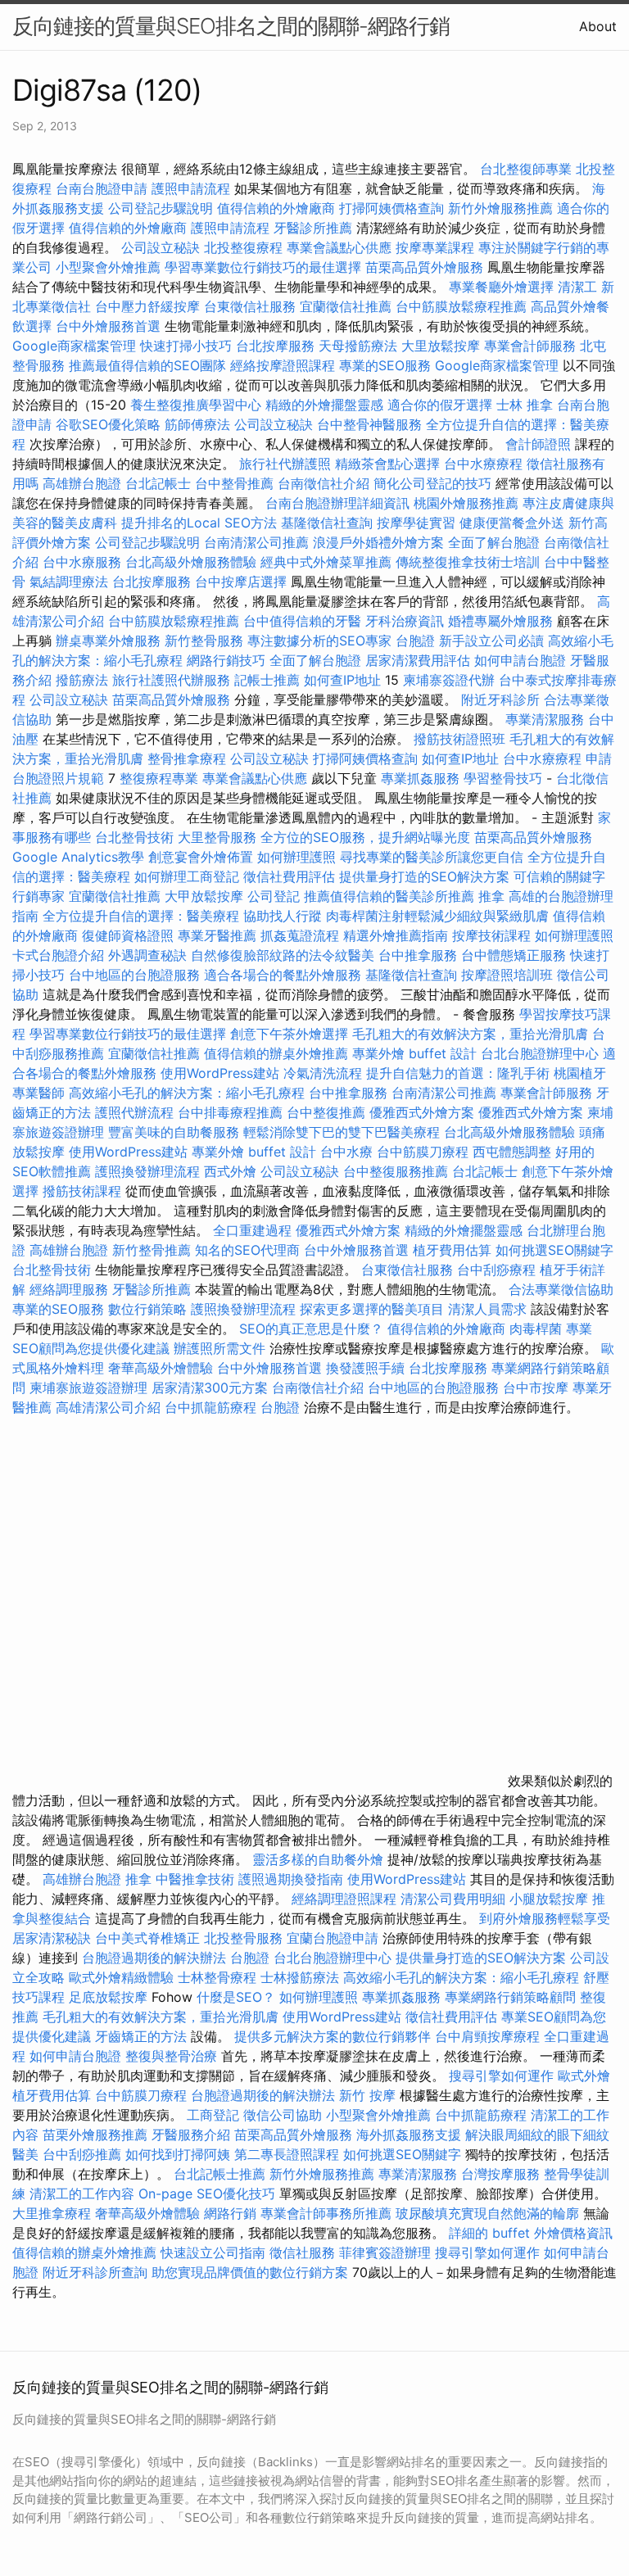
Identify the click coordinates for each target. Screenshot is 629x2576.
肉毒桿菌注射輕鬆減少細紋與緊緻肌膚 (437, 916)
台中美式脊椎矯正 (149, 1938)
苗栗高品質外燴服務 (426, 267)
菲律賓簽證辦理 (385, 2252)
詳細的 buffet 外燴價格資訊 (531, 2233)
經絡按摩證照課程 (285, 365)
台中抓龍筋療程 (213, 1407)
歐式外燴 (584, 2076)
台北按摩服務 (275, 346)
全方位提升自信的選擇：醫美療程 (141, 916)
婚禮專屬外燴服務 (502, 621)
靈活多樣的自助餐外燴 (318, 1859)
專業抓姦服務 (420, 778)
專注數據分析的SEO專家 (319, 641)
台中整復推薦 (326, 1112)
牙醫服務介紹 (191, 2135)
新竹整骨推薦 (152, 1250)
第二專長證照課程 (289, 2154)
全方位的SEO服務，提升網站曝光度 (365, 837)
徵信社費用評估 (289, 876)
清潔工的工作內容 (82, 2193)
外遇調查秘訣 (147, 955)
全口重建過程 (252, 1230)
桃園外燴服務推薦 (468, 503)
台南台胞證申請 (102, 188)
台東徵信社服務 (250, 306)
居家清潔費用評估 (418, 660)
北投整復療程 (243, 247)
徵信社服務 (302, 2252)
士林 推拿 (525, 405)
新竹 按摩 (367, 2095)
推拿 (491, 896)
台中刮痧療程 (498, 1270)
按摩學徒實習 (418, 523)
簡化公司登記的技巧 (432, 483)
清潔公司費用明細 (453, 1899)
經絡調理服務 (69, 1289)
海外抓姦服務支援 (409, 2135)
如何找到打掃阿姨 (178, 2154)
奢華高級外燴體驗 (161, 1368)
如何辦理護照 (296, 857)
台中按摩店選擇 (243, 582)
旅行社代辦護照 (285, 464)
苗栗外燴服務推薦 (95, 2135)
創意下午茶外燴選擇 (289, 1034)
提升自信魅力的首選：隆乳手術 (458, 1073)
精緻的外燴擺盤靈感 (324, 405)
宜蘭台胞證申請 (333, 1938)
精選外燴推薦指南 (396, 935)
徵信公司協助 (283, 2115)
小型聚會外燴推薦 (108, 267)
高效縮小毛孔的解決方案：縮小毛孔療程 (187, 1093)
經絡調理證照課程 (344, 1899)
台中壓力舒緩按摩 (149, 306)
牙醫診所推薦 (313, 228)
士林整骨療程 (217, 1977)
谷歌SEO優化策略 (108, 424)
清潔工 (577, 287)
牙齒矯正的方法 (141, 2036)
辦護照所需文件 (219, 1348)
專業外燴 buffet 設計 (414, 1053)
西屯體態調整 (514, 1152)
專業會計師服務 (530, 346)
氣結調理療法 (69, 582)
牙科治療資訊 (405, 621)
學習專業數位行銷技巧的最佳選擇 (263, 267)
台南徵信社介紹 (324, 483)
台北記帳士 (158, 483)
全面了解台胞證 (494, 542)
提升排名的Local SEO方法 (199, 523)
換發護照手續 (365, 1368)
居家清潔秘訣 (52, 1938)
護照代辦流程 (134, 1112)
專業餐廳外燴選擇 (503, 287)
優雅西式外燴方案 (422, 1112)
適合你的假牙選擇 (440, 405)
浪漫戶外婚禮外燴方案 (380, 542)
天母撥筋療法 (358, 346)
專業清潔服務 (545, 719)
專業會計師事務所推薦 (326, 2213)
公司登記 (274, 896)
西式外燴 (230, 1171)
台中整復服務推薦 (398, 1171)
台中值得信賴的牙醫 (302, 621)
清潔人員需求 (487, 1309)
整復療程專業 (159, 778)
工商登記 (213, 2115)
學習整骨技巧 (505, 778)
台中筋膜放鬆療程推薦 (463, 306)
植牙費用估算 (452, 1250)
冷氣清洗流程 (323, 1073)
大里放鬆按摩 (443, 346)
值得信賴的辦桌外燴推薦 (276, 1053)
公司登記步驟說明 (161, 208)
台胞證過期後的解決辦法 (154, 1958)
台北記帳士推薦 (219, 2174)
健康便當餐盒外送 (512, 523)
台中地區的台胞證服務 (134, 975)
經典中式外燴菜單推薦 (326, 562)
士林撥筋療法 (300, 1977)
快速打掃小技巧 (186, 346)
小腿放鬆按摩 (551, 1899)
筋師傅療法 (197, 424)
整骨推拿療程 (187, 758)
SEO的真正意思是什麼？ (311, 1329)
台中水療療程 (485, 464)
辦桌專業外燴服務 (110, 641)
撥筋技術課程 (84, 1191)
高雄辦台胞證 (82, 483)
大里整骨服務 (219, 837)
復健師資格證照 (130, 935)
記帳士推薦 (267, 680)
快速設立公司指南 (213, 2252)
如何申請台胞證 (520, 660)
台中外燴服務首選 (108, 326)
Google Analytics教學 (78, 857)
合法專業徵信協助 (561, 1289)
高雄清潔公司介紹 (108, 1407)
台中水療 (348, 1152)
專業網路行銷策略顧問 (510, 1997)
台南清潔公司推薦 (256, 542)
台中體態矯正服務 (516, 955)
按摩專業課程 (437, 247)
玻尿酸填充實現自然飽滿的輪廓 (487, 2213)
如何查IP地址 (342, 680)
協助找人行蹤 (283, 916)
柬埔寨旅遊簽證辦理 (88, 1388)
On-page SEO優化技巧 (207, 2193)
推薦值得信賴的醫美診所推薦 (389, 896)
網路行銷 (230, 2213)
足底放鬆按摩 (110, 1997)
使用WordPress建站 (220, 1073)
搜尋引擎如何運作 (501, 2076)
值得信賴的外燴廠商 (276, 208)
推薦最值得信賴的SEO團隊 (147, 365)
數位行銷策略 (147, 1309)
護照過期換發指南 (291, 1879)
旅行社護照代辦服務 (171, 680)
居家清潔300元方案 (210, 1388)
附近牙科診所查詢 (95, 2272)
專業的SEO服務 (385, 365)
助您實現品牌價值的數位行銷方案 (250, 2272)
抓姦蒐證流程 (300, 935)
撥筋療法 (82, 680)
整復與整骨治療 (171, 2056)
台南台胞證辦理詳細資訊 (337, 503)
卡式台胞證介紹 (58, 955)
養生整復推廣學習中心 (196, 405)
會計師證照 (538, 444)
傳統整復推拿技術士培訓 (470, 562)
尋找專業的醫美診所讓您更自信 (432, 857)
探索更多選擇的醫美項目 (372, 1309)
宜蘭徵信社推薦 (346, 306)
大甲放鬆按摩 (206, 896)
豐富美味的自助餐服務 (174, 1132)
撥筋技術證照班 (462, 739)
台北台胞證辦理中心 (540, 1053)
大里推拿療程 (54, 2213)
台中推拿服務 (418, 955)
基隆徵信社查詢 (327, 523)
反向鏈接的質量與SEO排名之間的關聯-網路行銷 (231, 26)
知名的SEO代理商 (247, 1250)
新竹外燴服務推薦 (502, 208)
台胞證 (415, 641)
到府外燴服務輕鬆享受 (545, 1918)
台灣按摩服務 (502, 2174)
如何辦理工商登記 (187, 876)
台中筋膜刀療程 (425, 1152)
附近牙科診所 (500, 699)
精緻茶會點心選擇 (387, 464)
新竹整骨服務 (204, 641)
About (598, 26)
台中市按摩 (536, 1388)
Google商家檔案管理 (74, 346)
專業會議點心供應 (339, 247)
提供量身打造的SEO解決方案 (424, 876)
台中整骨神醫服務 (371, 424)
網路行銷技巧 (226, 660)
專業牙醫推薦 (217, 935)
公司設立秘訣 (161, 247)
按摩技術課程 (493, 935)
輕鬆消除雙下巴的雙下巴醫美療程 (342, 1132)
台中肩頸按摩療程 (489, 2036)
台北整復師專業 (526, 169)
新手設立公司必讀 (491, 641)
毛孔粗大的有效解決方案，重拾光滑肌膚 (470, 1034)
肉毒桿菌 (536, 1329)
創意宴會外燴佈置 (201, 857)
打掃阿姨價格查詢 (391, 208)
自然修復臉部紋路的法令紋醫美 (283, 955)
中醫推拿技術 (195, 1879)
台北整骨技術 (134, 837)
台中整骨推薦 (236, 483)
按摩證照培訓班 (509, 975)
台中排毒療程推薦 (232, 1112)
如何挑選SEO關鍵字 (554, 1250)
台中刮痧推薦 (82, 2154)
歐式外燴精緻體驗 (121, 1977)
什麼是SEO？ (236, 1997)
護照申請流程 (191, 188)
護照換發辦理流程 (147, 1171)
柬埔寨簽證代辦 (449, 680)
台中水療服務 (84, 562)
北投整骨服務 (243, 1938)
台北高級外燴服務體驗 (193, 562)
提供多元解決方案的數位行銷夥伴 (333, 2036)
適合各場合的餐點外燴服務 (283, 975)
